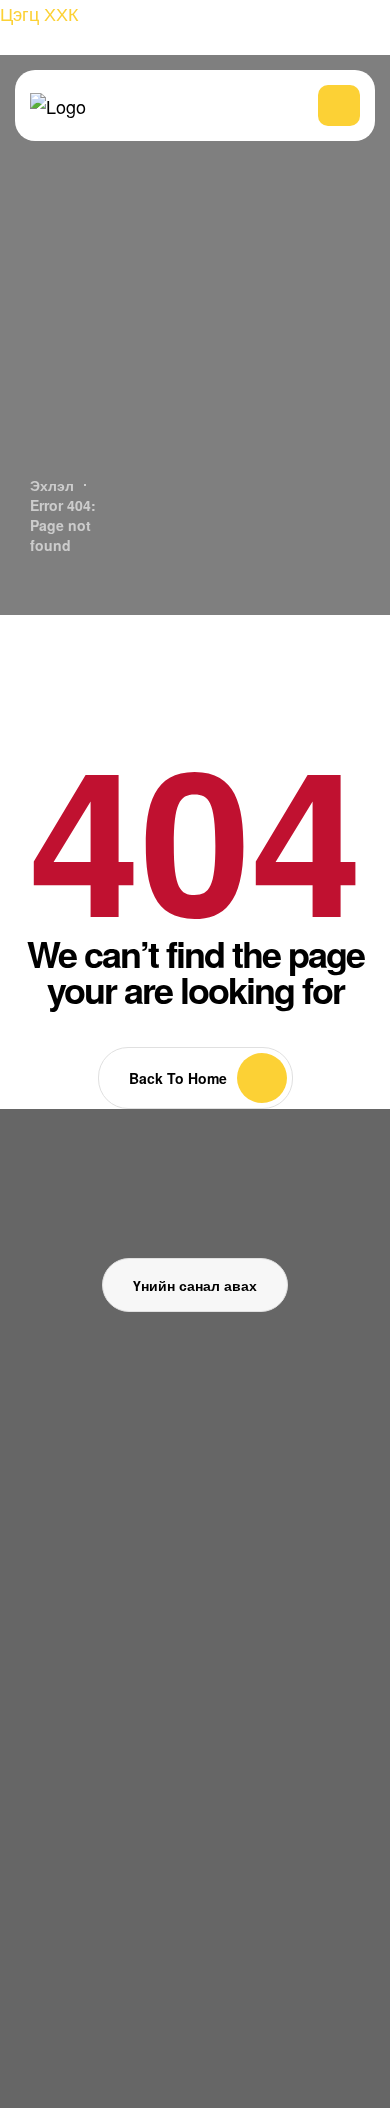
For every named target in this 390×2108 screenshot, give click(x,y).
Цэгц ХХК (39, 13)
